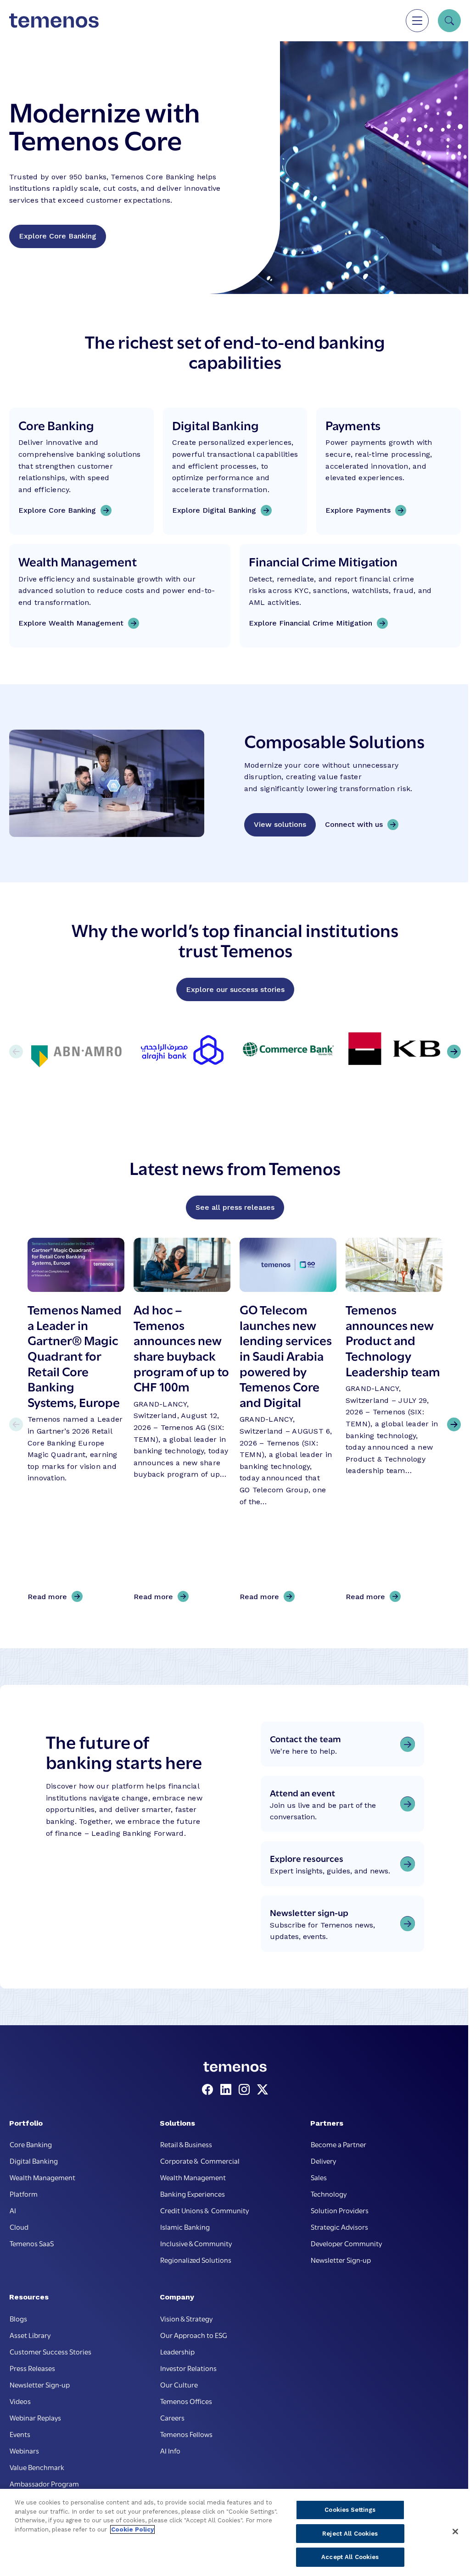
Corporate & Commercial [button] (200, 2161)
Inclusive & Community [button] (196, 2243)
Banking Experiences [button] (193, 2194)
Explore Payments (358, 510)
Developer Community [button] (346, 2243)
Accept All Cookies (350, 2557)
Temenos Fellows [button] (186, 2434)
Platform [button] (24, 2194)
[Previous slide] (16, 1424)
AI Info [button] (170, 2450)
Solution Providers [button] (340, 2210)
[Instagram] (246, 2090)
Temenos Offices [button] (186, 2401)
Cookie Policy (132, 2529)
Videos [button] (20, 2401)
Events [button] (20, 2434)
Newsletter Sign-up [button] (341, 2260)
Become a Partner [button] (339, 2144)
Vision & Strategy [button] (186, 2318)
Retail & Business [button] (186, 2144)
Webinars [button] (24, 2450)
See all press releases (235, 1207)
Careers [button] (172, 2417)
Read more (50, 1597)
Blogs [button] (18, 2318)
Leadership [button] (177, 2351)
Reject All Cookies (350, 2534)
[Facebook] (209, 2090)
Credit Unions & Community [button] (204, 2210)
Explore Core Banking (58, 236)
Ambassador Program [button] (44, 2483)
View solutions (280, 824)
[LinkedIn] (228, 2090)
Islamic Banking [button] (185, 2227)
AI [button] (13, 2210)
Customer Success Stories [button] (50, 2351)
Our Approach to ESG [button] (194, 2335)
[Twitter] (263, 2090)
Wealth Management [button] (42, 2177)
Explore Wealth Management (71, 623)
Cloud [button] (19, 2227)
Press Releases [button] (32, 2368)
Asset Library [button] (30, 2335)
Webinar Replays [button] (35, 2417)
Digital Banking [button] (34, 2161)
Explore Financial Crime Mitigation (311, 623)
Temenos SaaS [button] (32, 2243)
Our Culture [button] (179, 2384)
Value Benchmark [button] (37, 2467)
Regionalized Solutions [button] (196, 2260)
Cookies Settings (350, 2510)
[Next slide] (454, 1424)
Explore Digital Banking (214, 510)
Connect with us (354, 824)
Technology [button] (329, 2194)
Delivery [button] (323, 2161)
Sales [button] (319, 2177)
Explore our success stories (235, 989)
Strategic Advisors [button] (339, 2227)
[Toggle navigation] (417, 21)
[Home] (54, 21)
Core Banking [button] (31, 2144)
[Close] (455, 2532)
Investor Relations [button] (188, 2368)
